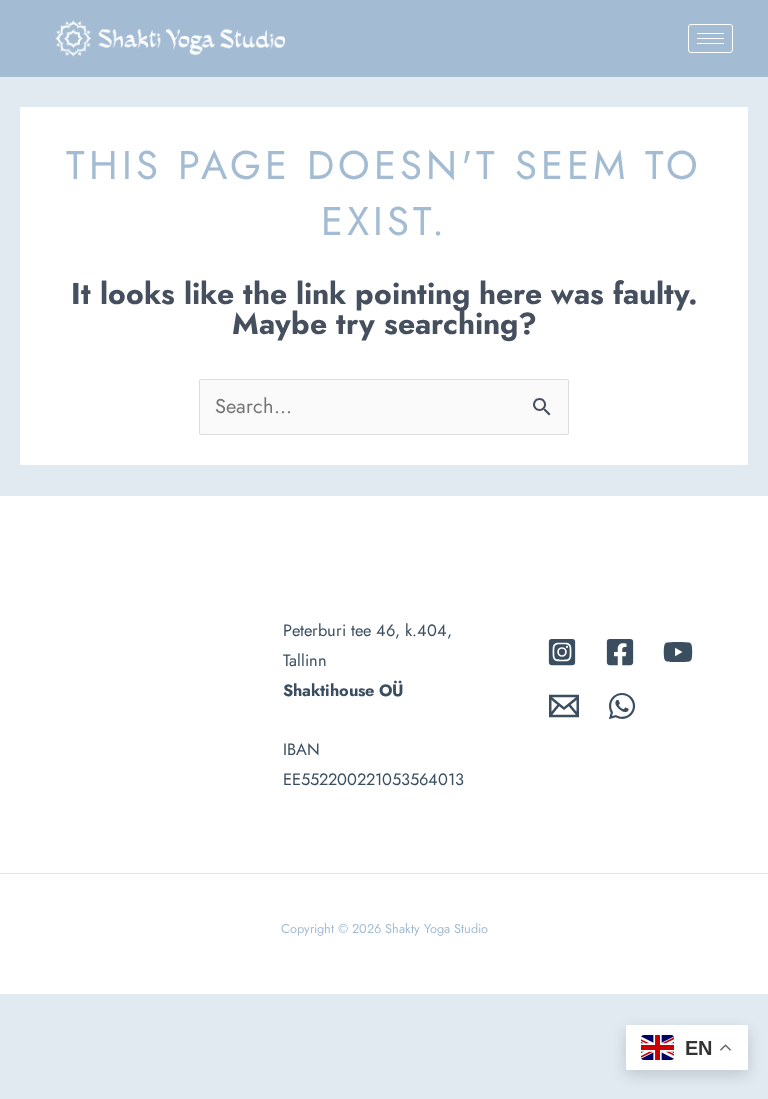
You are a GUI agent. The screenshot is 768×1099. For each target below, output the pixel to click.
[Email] (564, 706)
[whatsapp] (622, 706)
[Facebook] (620, 652)
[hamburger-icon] (710, 38)
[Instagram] (562, 652)
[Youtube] (678, 652)
